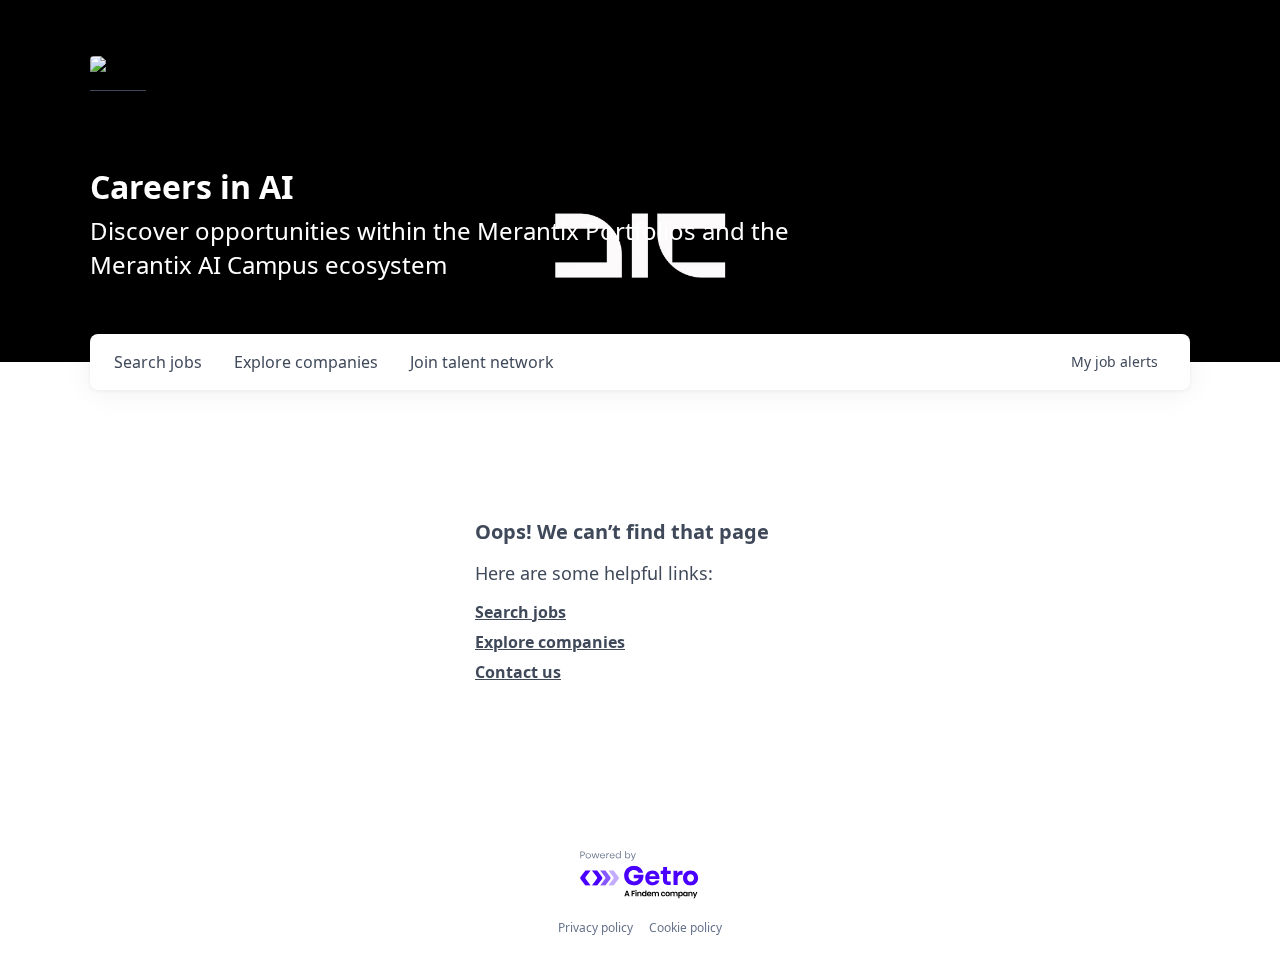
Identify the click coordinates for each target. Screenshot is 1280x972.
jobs (158, 362)
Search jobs (520, 612)
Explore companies (550, 642)
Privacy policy (595, 927)
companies (306, 362)
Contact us (518, 672)
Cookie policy (685, 927)
